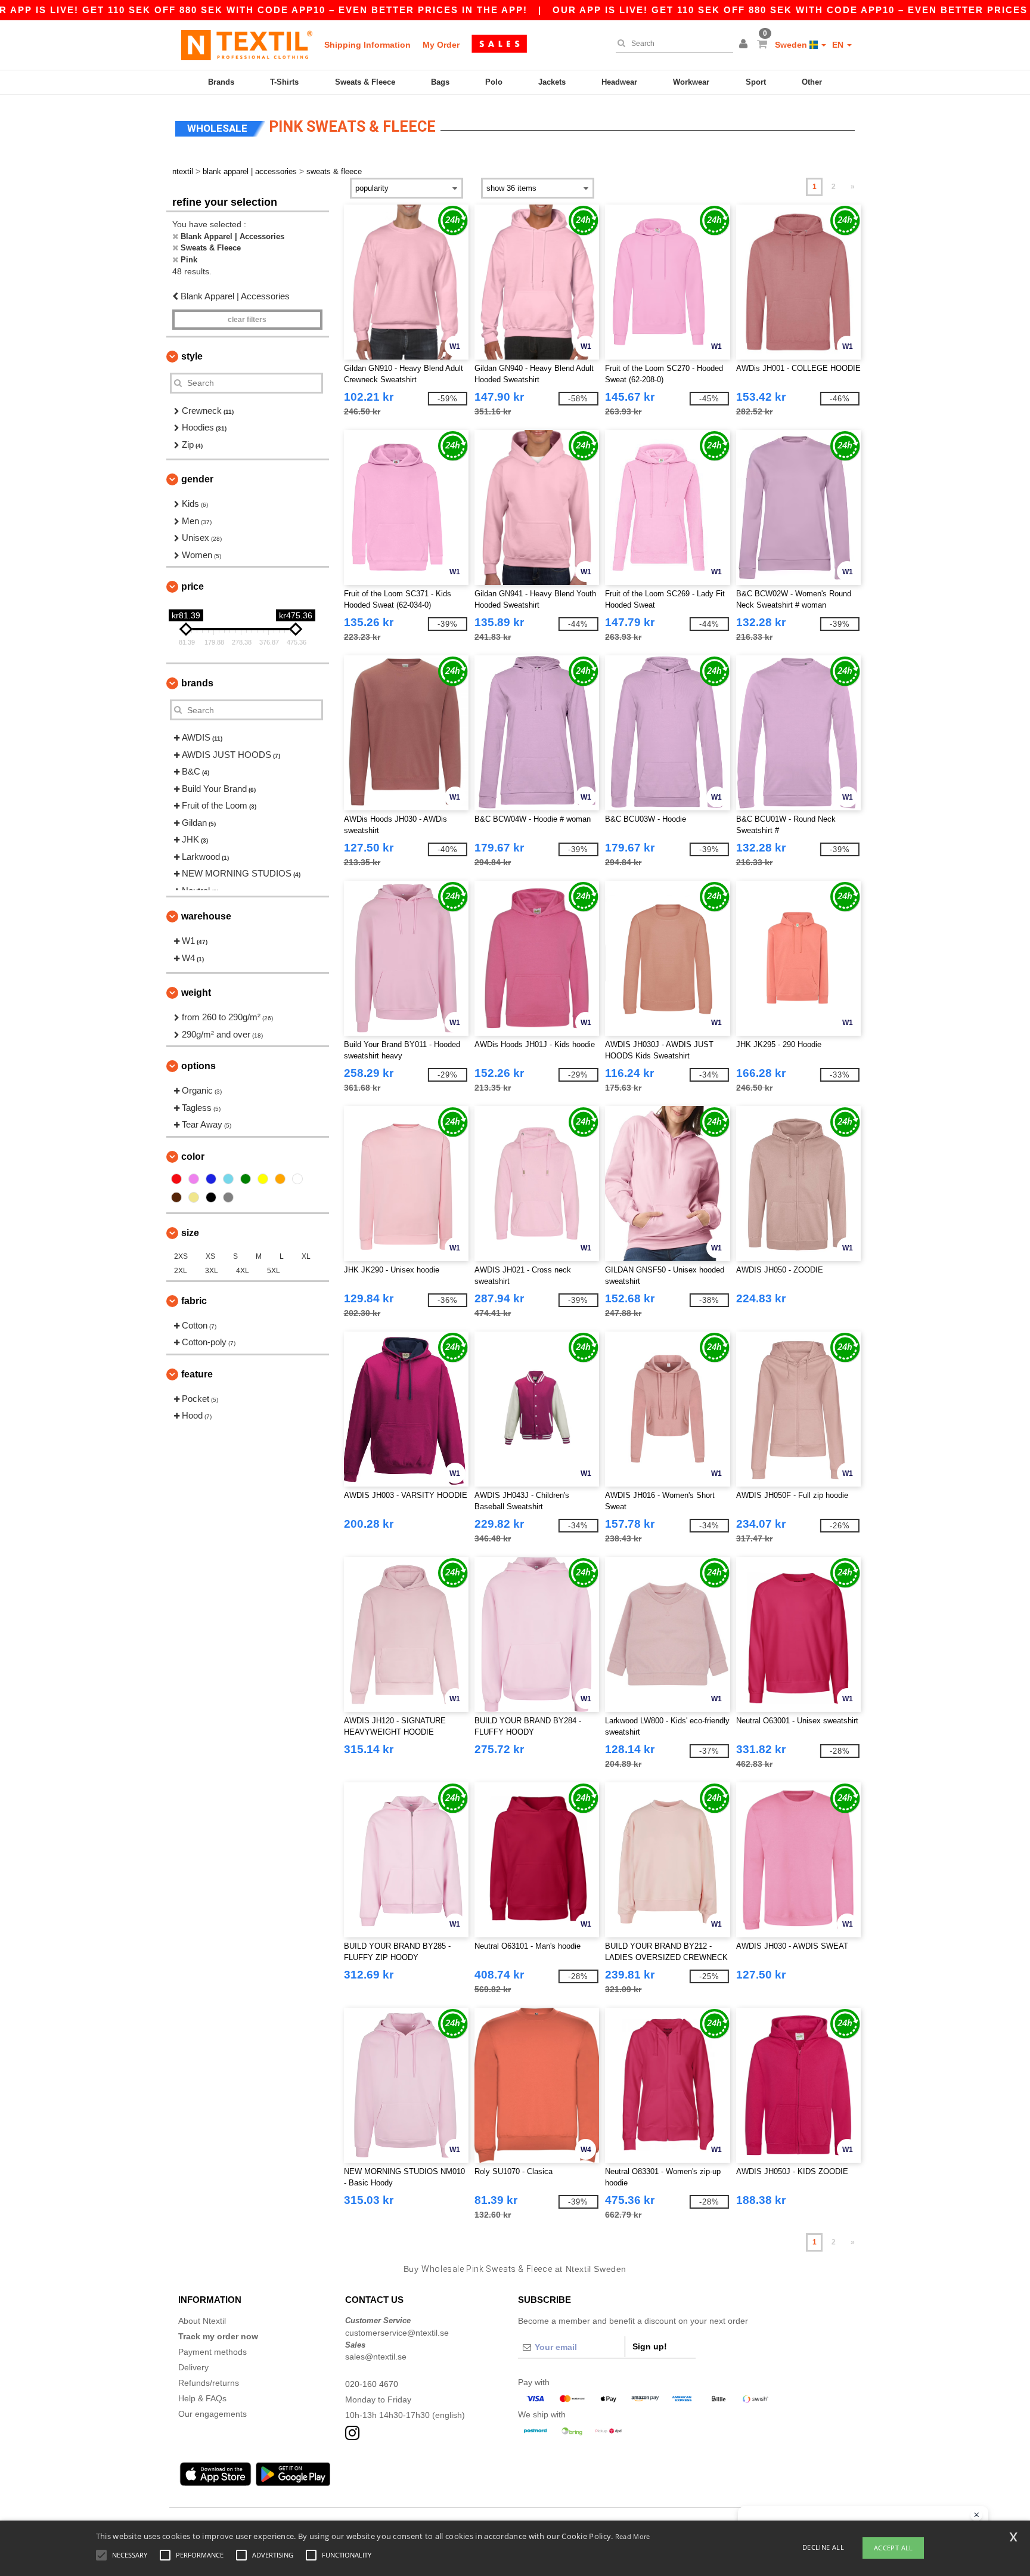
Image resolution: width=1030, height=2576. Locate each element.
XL (306, 1256)
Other (812, 82)
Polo (494, 82)
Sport (756, 82)
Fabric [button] (194, 1301)
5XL (274, 1271)
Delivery (193, 2367)
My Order (441, 45)
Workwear (691, 82)
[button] (745, 45)
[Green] (246, 1179)
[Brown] (176, 1197)
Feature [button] (197, 1374)
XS (210, 1256)
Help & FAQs (202, 2398)
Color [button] (193, 1157)
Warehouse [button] (206, 916)
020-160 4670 (372, 2384)
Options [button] (198, 1066)
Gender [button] (197, 479)
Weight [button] (196, 993)
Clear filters (247, 320)
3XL (212, 1271)
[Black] (211, 1197)
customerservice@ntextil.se (397, 2333)
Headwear (619, 82)
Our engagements (212, 2414)
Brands (221, 82)
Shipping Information (367, 45)
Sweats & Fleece (365, 82)
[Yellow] (263, 1179)
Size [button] (190, 1233)
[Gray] (228, 1197)
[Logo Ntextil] (247, 45)
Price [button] (193, 586)
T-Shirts (284, 82)
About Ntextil (202, 2321)
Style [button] (192, 356)
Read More (633, 2536)
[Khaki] (194, 1197)
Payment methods (212, 2352)
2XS (181, 1256)
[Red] (176, 1179)
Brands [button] (197, 683)
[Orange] (280, 1179)
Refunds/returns (209, 2383)
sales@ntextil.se (376, 2357)
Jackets (552, 82)
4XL (243, 1271)
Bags (440, 82)
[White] (297, 1179)
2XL (181, 1271)
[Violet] (194, 1179)
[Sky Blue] (228, 1179)
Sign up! (650, 2346)
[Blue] (211, 1179)
